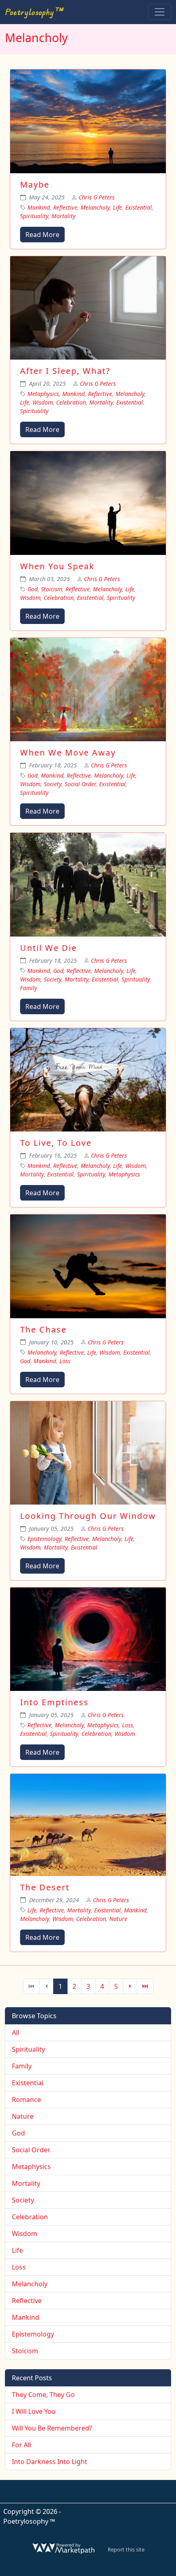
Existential (139, 207)
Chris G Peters (97, 197)
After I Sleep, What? (65, 371)
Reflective (65, 207)
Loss (65, 1361)
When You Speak (57, 566)
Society (53, 784)
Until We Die (49, 948)
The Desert (45, 1887)
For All (21, 2445)
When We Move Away (68, 752)
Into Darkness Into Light (50, 2462)
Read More (42, 235)
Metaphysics (43, 394)
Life (117, 207)
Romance (26, 2100)
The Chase (43, 1329)
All (16, 2033)
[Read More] (88, 121)
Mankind (39, 207)
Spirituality (34, 216)
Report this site (126, 2549)
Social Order (80, 784)
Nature (118, 1919)
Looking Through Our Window (88, 1516)
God (33, 589)
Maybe (35, 184)
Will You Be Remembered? (52, 2428)
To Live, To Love (56, 1143)
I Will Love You (34, 2411)
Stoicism (52, 589)
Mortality (64, 216)
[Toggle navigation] (160, 12)
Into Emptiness (54, 1702)
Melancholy (95, 207)
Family (29, 988)
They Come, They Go (43, 2395)
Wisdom (43, 402)
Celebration (71, 402)
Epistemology (44, 1539)
